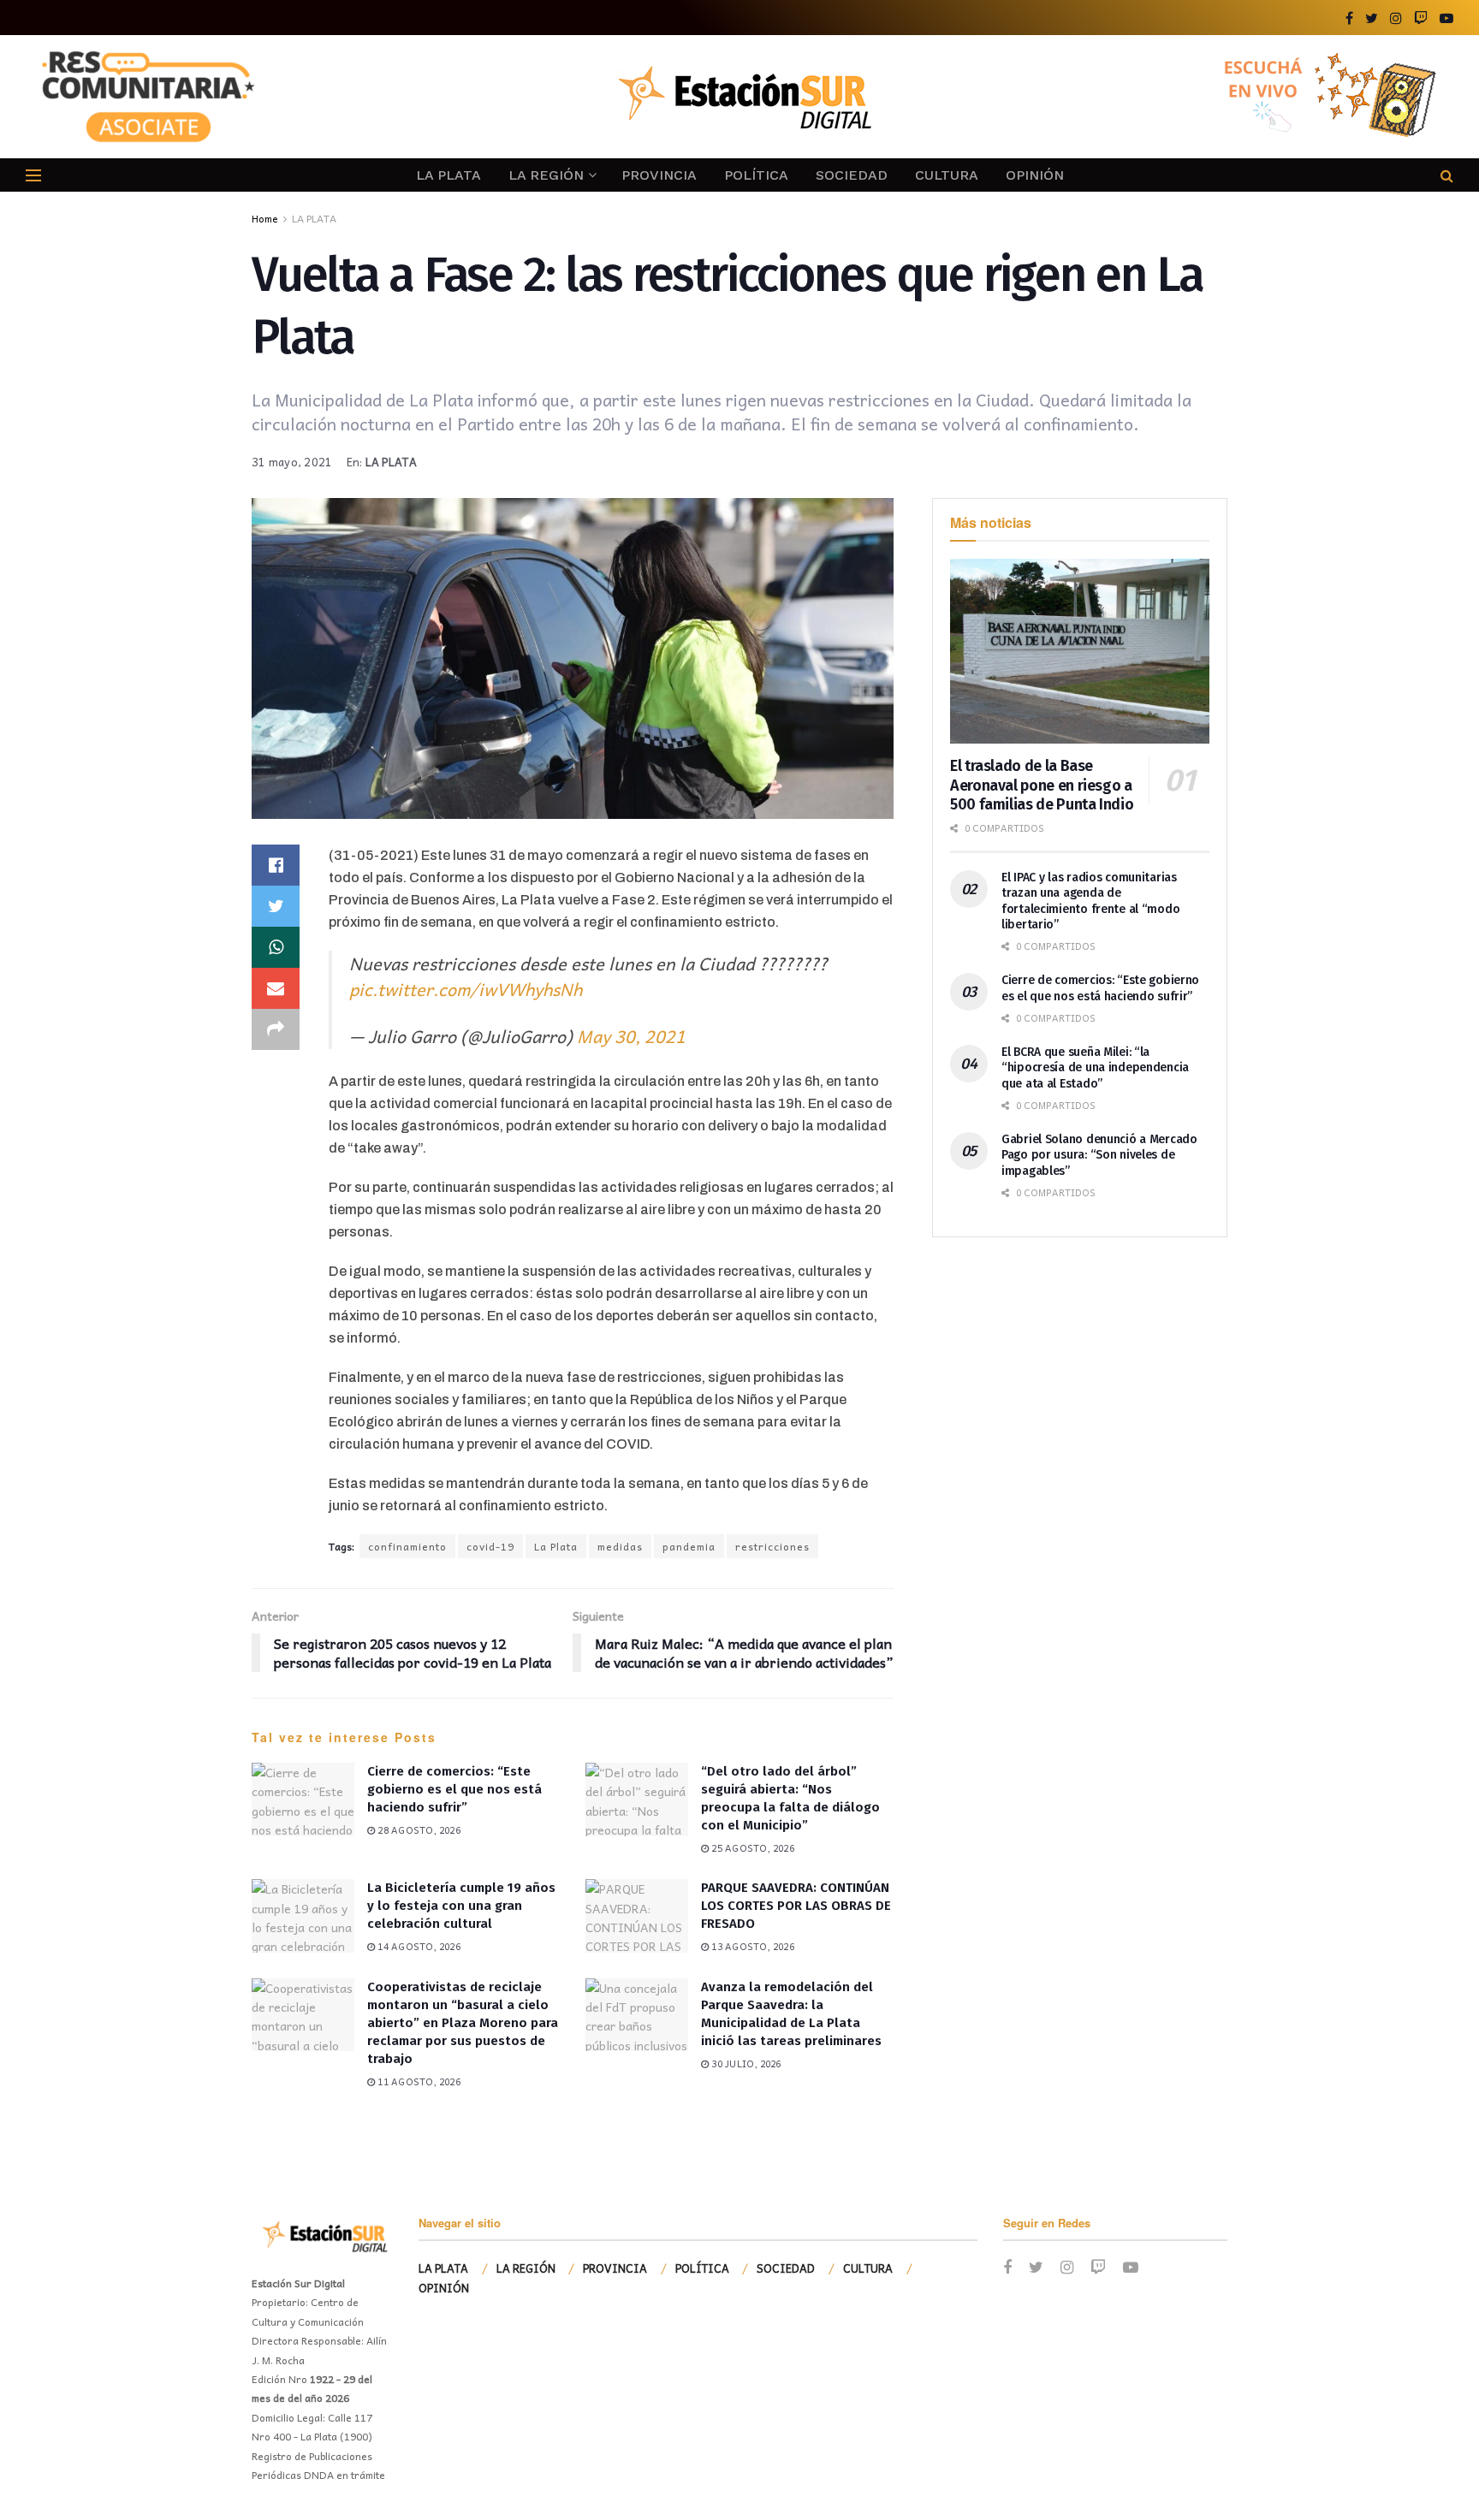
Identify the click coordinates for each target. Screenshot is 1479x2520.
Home (265, 218)
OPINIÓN (1035, 175)
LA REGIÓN (546, 175)
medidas (620, 1546)
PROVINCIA (659, 175)
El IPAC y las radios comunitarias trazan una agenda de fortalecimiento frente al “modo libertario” (1090, 901)
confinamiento (407, 1546)
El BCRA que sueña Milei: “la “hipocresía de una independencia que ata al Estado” (1095, 1067)
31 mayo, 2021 (292, 462)
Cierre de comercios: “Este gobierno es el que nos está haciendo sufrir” (454, 1789)
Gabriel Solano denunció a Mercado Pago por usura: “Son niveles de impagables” (1099, 1155)
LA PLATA (448, 175)
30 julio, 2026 (745, 2063)
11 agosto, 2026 (418, 2081)
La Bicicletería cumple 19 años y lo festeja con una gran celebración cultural (461, 1906)
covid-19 (490, 1546)
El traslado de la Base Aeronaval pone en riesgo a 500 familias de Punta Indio (1042, 785)
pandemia (689, 1546)
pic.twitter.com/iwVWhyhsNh (466, 989)
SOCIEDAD (852, 175)
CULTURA (947, 175)
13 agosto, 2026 (751, 1946)
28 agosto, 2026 (418, 1830)
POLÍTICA (756, 175)
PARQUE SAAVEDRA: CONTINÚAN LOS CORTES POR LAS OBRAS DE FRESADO (796, 1906)
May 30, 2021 (631, 1036)
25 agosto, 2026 (751, 1848)
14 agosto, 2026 (418, 1946)
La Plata (556, 1546)
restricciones (772, 1546)
